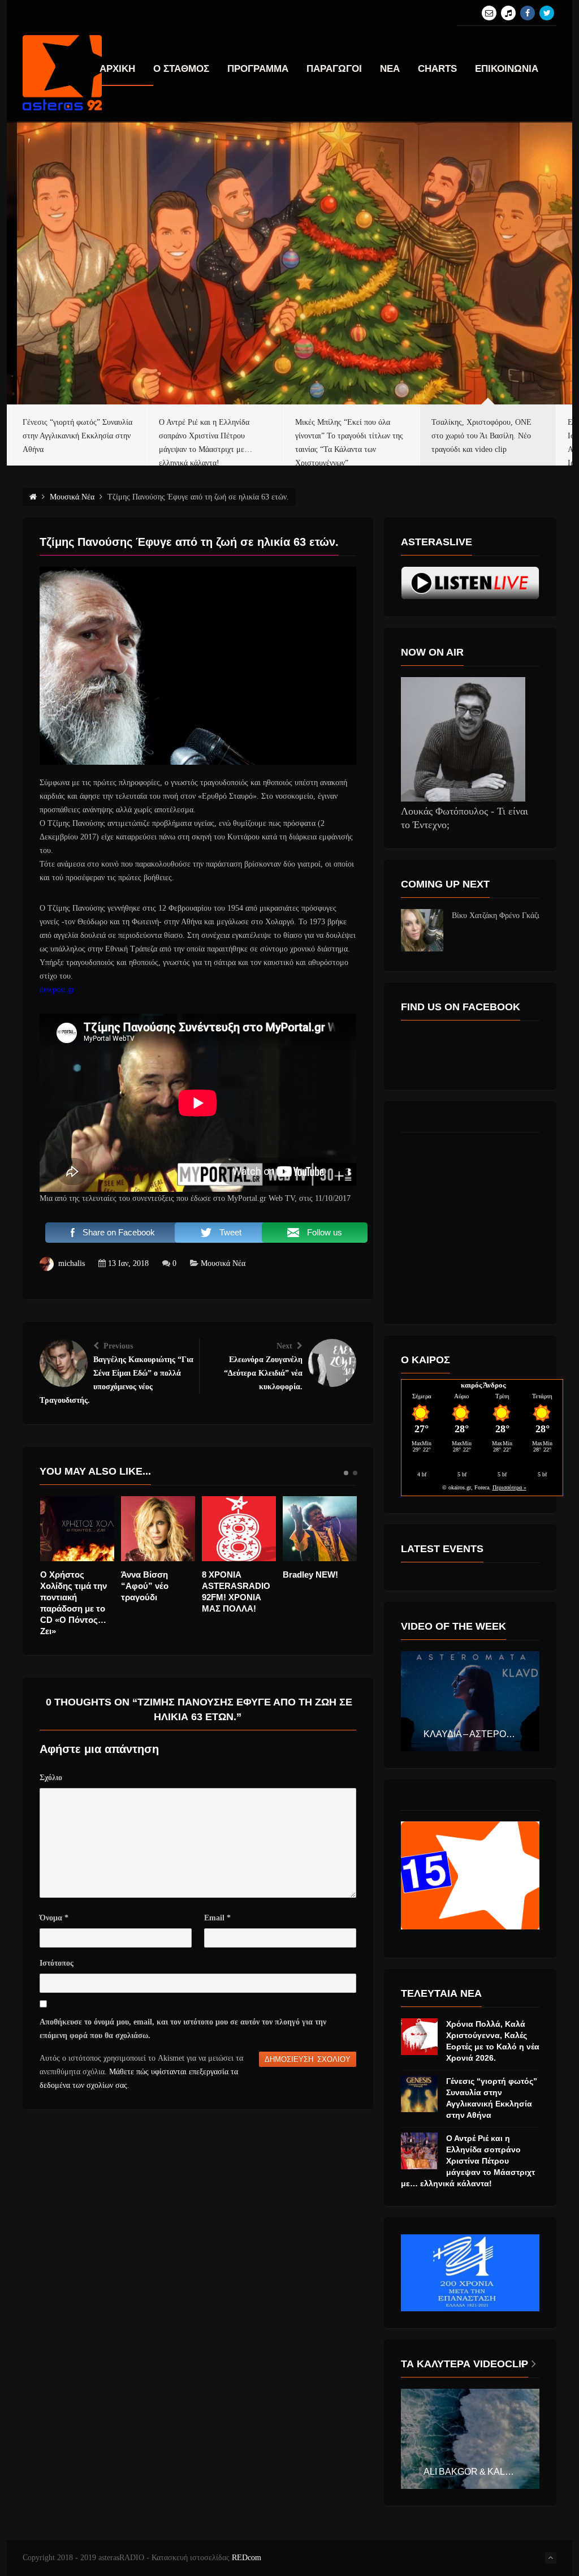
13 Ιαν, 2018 (128, 1263)
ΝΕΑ (390, 69)
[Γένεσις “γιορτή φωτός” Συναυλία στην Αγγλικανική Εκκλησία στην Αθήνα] (419, 2094)
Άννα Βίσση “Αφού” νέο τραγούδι (65, 1586)
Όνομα (54, 1918)
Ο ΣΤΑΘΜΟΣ (181, 69)
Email (217, 1918)
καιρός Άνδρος (483, 1385)
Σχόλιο (51, 1778)
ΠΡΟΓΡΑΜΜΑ (258, 69)
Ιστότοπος (57, 1963)
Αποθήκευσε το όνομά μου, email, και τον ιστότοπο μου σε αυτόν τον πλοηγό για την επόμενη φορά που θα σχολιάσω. (183, 2029)
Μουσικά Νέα (223, 1263)
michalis (72, 1263)
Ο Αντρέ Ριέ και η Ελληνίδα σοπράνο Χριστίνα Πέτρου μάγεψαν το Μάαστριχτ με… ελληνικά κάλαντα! (468, 2161)
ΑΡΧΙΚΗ (117, 69)
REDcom (247, 2558)
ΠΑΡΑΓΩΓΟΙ (334, 69)
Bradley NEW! (231, 1575)
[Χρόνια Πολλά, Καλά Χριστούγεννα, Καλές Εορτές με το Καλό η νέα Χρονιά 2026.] (419, 2037)
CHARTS (437, 69)
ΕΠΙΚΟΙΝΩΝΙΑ (507, 69)
